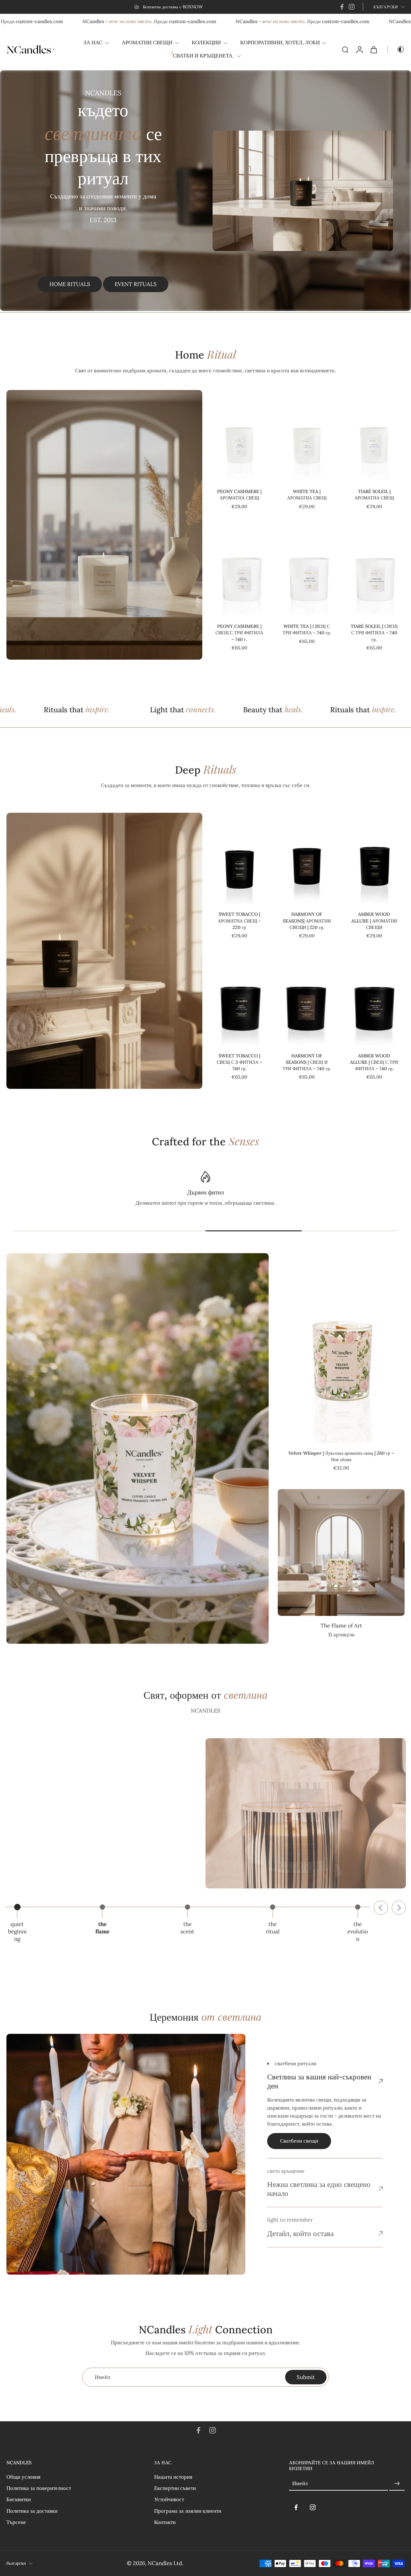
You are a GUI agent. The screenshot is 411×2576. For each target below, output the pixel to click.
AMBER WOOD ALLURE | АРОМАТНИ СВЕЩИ (374, 921)
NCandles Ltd (165, 2563)
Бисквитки (19, 2499)
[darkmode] (396, 49)
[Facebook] (342, 7)
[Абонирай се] (397, 2484)
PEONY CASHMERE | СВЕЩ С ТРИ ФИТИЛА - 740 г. (239, 633)
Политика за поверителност (39, 2488)
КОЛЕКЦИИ (206, 42)
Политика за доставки (32, 2511)
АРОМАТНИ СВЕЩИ (147, 42)
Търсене (16, 2522)
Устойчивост (169, 2499)
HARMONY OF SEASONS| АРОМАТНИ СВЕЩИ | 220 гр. (307, 921)
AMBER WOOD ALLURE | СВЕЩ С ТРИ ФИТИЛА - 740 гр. (374, 1062)
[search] (345, 49)
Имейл (300, 2484)
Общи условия (23, 2477)
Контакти (165, 2522)
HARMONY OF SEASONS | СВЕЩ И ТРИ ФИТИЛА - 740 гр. (307, 1062)
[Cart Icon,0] (373, 49)
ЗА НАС (93, 42)
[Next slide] (399, 1908)
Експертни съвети (175, 2488)
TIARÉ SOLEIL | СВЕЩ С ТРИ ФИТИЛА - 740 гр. (374, 633)
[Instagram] (352, 7)
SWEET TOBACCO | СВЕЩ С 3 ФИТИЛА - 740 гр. (239, 1062)
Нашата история (173, 2477)
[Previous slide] (381, 1908)
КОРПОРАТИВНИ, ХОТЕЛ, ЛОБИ (280, 42)
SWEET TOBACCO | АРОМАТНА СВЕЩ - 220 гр (239, 921)
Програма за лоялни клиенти (188, 2511)
